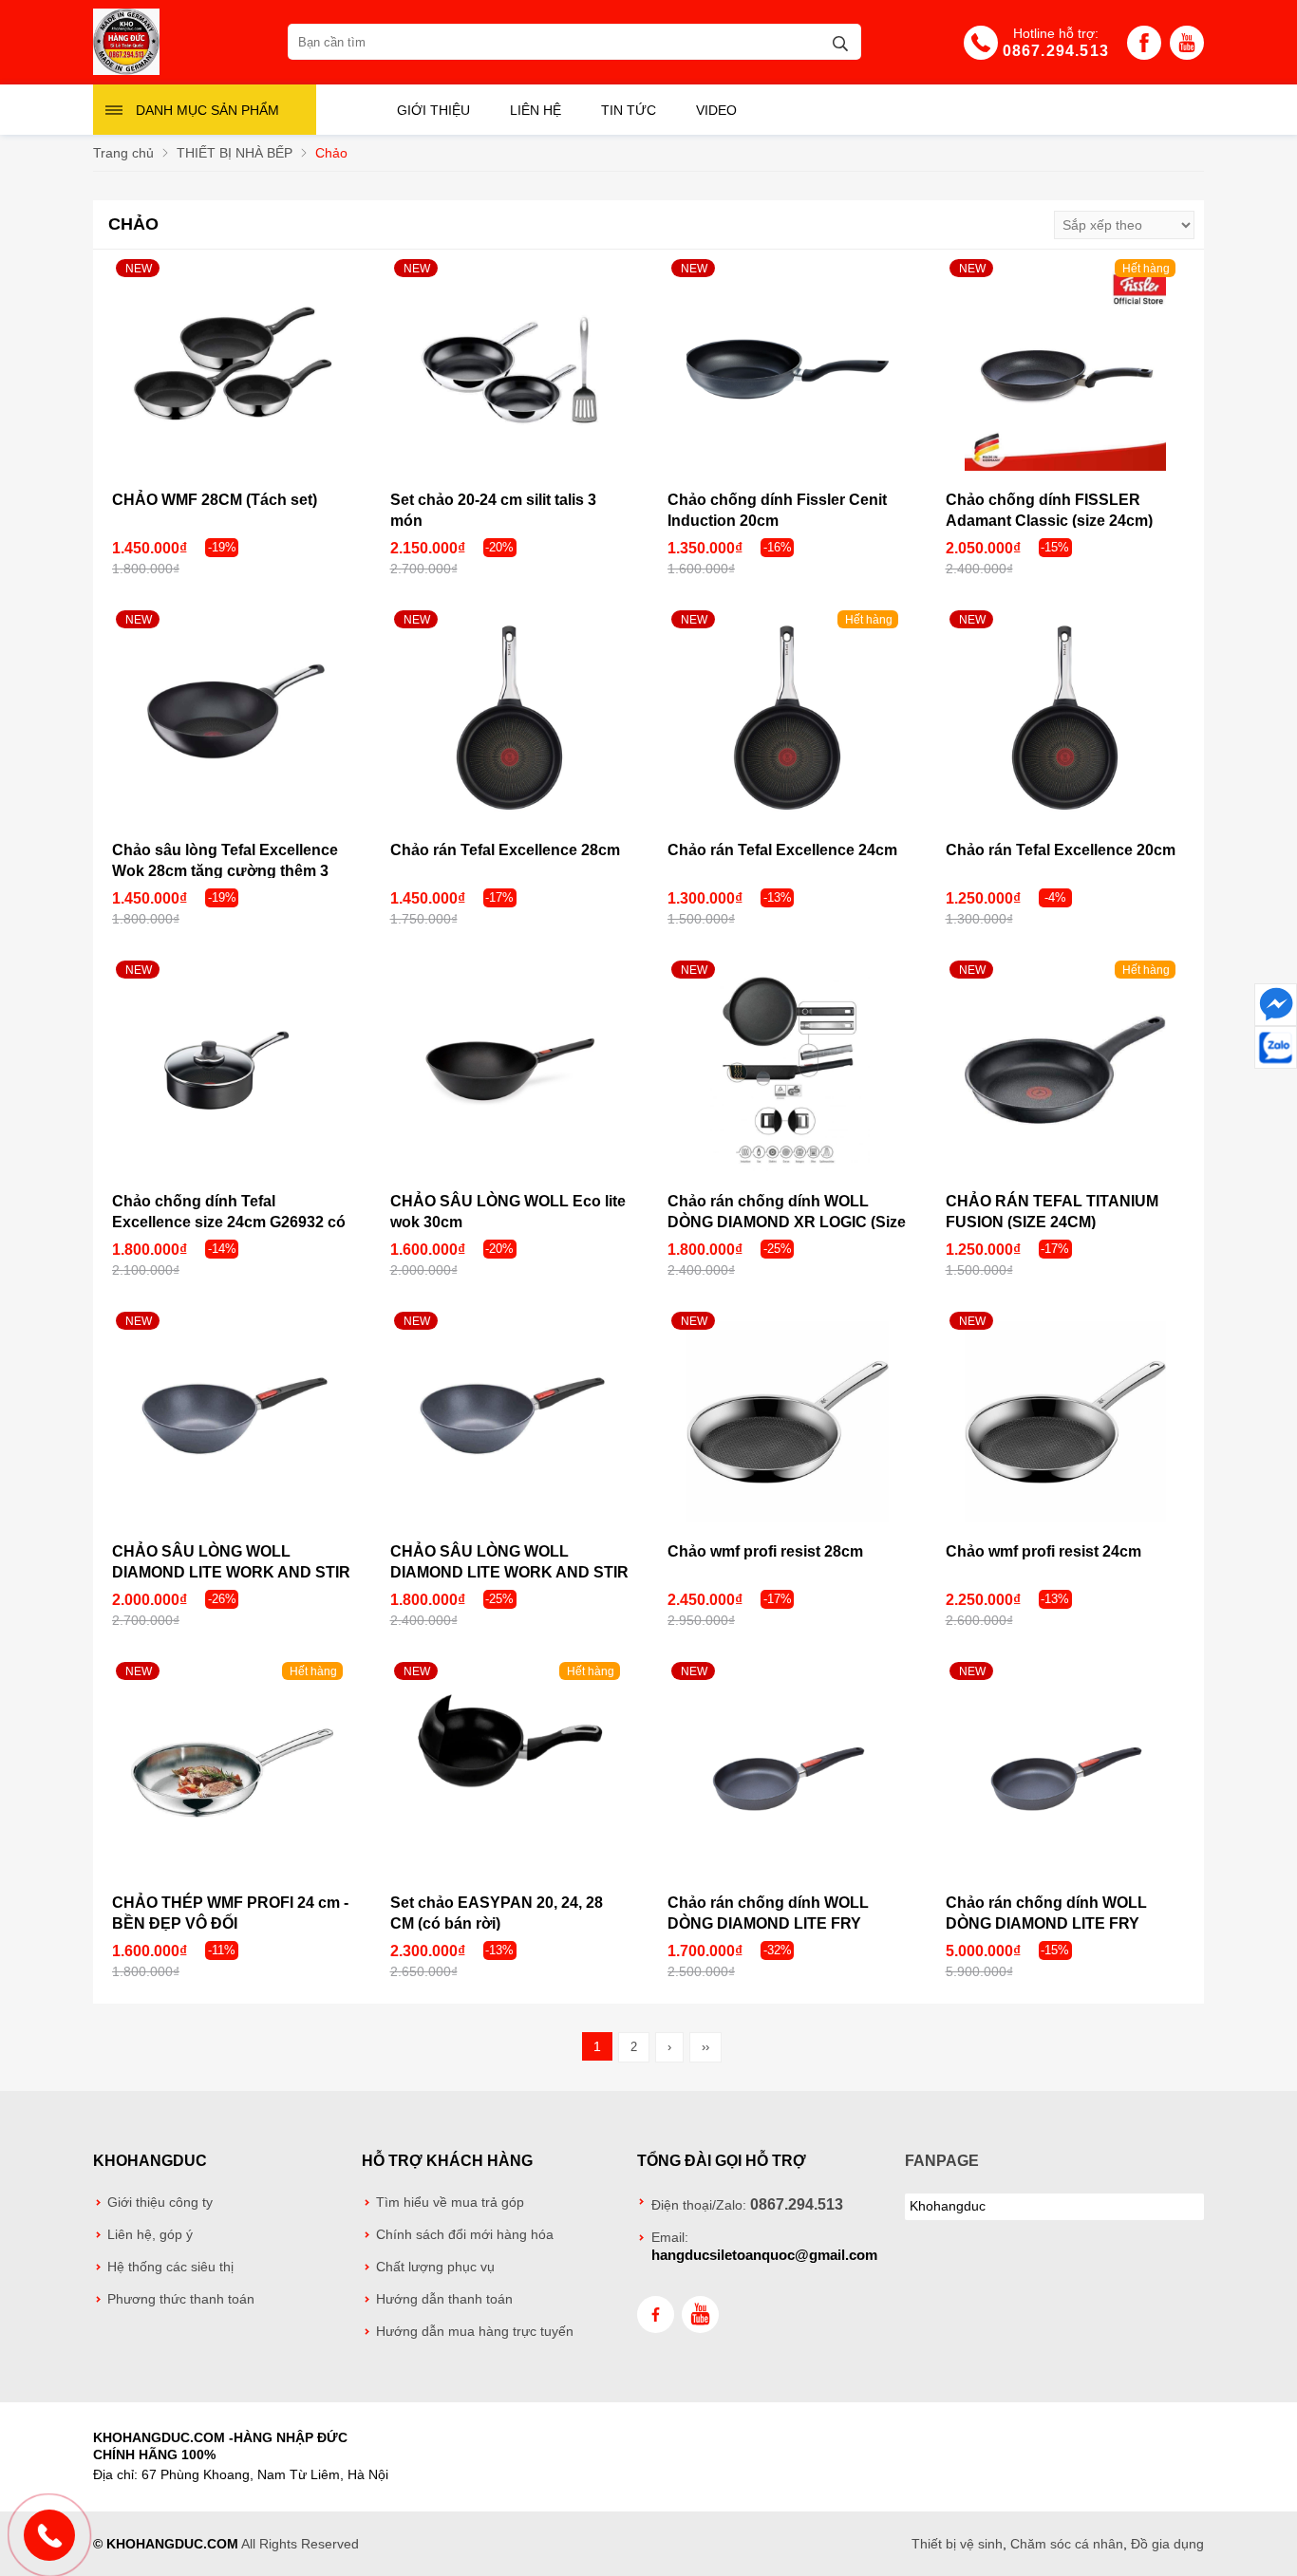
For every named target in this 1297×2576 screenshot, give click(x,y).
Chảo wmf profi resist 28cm (765, 1551)
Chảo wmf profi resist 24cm (1043, 1551)
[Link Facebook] (1144, 47)
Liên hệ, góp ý (150, 2235)
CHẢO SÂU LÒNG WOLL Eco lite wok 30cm (508, 1212)
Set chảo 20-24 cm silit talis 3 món (493, 510)
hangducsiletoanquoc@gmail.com (764, 2255)
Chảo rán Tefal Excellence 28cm (505, 850)
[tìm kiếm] (840, 41)
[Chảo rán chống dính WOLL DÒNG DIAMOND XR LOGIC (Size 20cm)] (788, 1071)
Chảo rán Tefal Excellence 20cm (1061, 850)
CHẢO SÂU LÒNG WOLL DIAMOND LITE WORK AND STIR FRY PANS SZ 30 (231, 1572)
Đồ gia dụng (1167, 2544)
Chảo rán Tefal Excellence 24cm (782, 850)
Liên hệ (536, 110)
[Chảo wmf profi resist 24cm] (1066, 1422)
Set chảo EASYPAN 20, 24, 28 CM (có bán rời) (497, 1913)
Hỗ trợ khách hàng (447, 2161)
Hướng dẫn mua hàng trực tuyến (475, 2332)
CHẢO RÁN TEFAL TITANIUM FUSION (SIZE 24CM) (1052, 1212)
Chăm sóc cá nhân (1067, 2544)
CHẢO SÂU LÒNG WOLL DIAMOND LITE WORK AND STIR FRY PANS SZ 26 (509, 1572)
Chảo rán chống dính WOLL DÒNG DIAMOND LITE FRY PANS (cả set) (1046, 1923)
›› (705, 2047)
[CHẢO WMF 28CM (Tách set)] (232, 370)
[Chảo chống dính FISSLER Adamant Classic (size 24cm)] (1066, 370)
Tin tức (629, 110)
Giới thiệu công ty (160, 2203)
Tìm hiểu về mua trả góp (450, 2203)
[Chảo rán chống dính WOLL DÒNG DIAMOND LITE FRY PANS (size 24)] (788, 1773)
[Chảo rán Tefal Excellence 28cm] (510, 721)
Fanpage (942, 2161)
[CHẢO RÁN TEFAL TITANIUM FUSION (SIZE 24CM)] (1066, 1071)
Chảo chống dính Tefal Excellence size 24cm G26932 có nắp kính (229, 1222)
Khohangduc (150, 2161)
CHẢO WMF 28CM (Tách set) (215, 500)
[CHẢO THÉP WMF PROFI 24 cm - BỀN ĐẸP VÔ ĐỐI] (232, 1773)
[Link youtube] (1187, 47)
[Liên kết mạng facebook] (1276, 1005)
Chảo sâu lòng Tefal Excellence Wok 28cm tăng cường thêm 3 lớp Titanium (225, 871)
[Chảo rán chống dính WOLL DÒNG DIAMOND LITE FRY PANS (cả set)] (1066, 1773)
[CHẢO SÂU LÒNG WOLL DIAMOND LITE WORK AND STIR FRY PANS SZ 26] (510, 1422)
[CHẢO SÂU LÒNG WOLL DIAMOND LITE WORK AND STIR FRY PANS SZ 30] (232, 1422)
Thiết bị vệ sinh (957, 2544)
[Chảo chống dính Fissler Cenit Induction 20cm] (788, 370)
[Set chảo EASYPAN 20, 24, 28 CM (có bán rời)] (510, 1773)
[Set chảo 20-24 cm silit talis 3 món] (510, 370)
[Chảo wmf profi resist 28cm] (788, 1422)
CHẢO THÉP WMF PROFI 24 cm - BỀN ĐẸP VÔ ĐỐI (230, 1913)
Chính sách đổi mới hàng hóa (465, 2235)
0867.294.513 (1056, 51)
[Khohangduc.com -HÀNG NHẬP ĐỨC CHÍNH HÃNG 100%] (126, 70)
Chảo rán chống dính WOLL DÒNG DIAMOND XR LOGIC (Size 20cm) (787, 1222)
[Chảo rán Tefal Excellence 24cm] (788, 721)
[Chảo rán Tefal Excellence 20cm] (1066, 721)
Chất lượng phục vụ (435, 2267)
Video (716, 110)
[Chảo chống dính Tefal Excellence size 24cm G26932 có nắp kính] (232, 1071)
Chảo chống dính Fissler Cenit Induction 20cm (777, 510)
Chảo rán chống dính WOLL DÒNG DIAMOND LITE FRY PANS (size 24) (768, 1923)
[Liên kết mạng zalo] (1276, 1047)
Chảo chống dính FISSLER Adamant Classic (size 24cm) (1049, 510)
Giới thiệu (433, 110)
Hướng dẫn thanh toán (444, 2299)
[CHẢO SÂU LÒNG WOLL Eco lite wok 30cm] (510, 1071)
